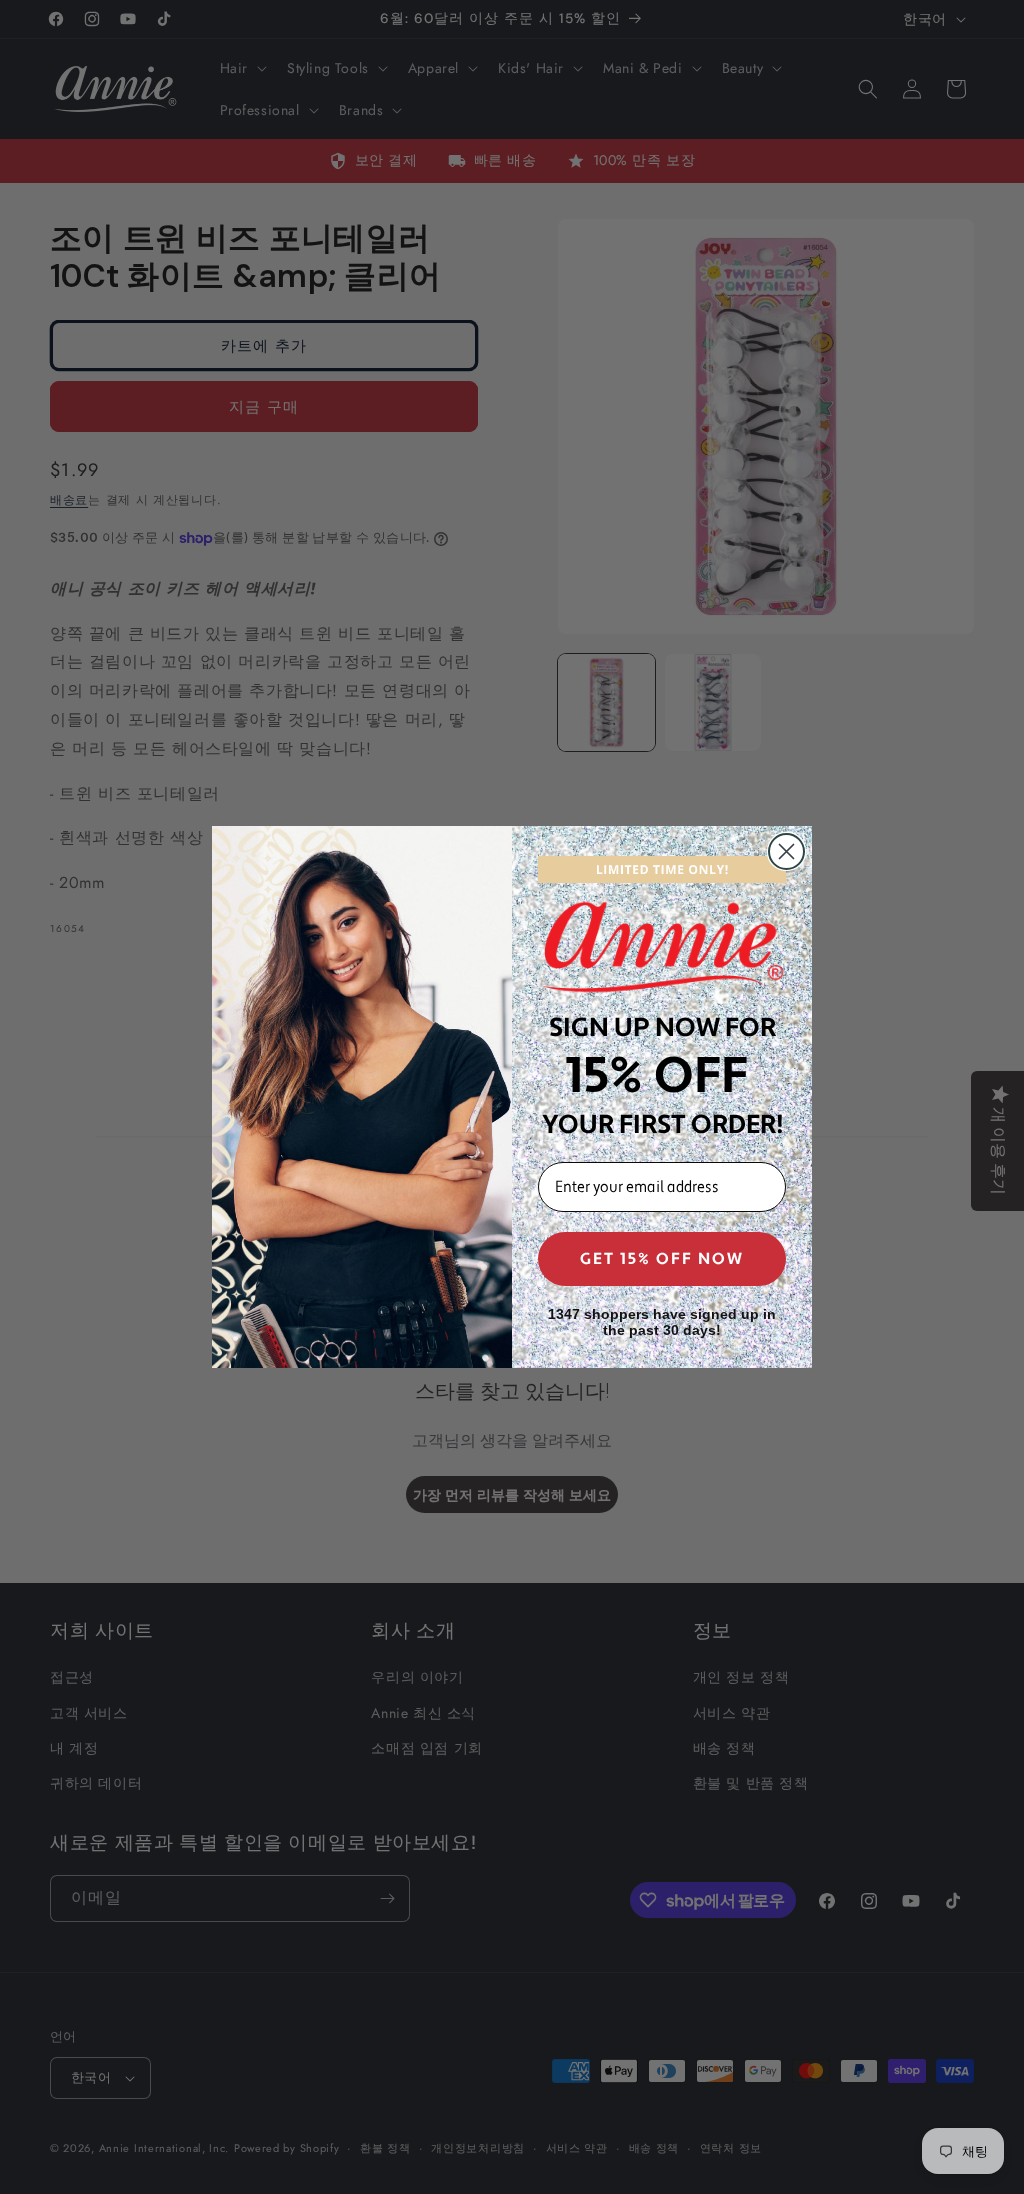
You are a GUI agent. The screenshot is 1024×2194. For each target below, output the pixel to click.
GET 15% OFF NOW (662, 1259)
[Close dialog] (786, 851)
